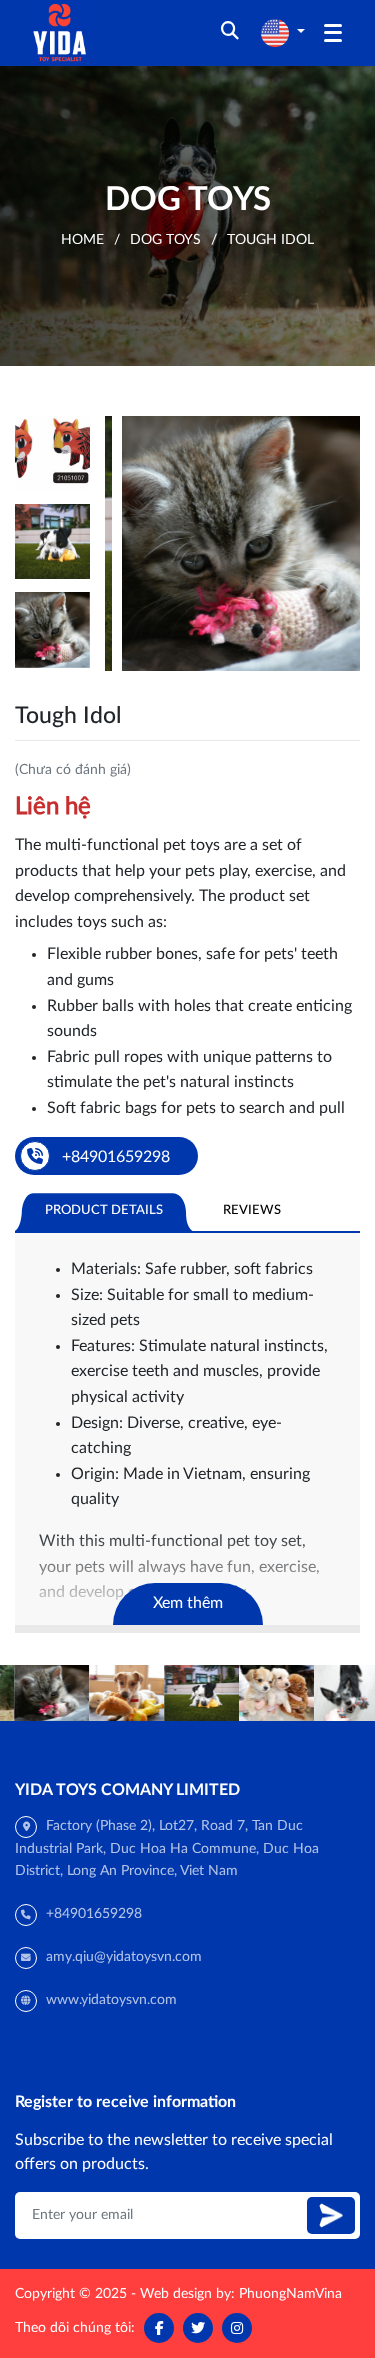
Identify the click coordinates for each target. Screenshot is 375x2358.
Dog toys (165, 240)
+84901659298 (94, 1914)
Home (82, 240)
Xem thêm (188, 1603)
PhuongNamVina (290, 2294)
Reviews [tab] (252, 1210)
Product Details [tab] (104, 1210)
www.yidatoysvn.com (111, 2000)
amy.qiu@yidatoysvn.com (124, 1957)
